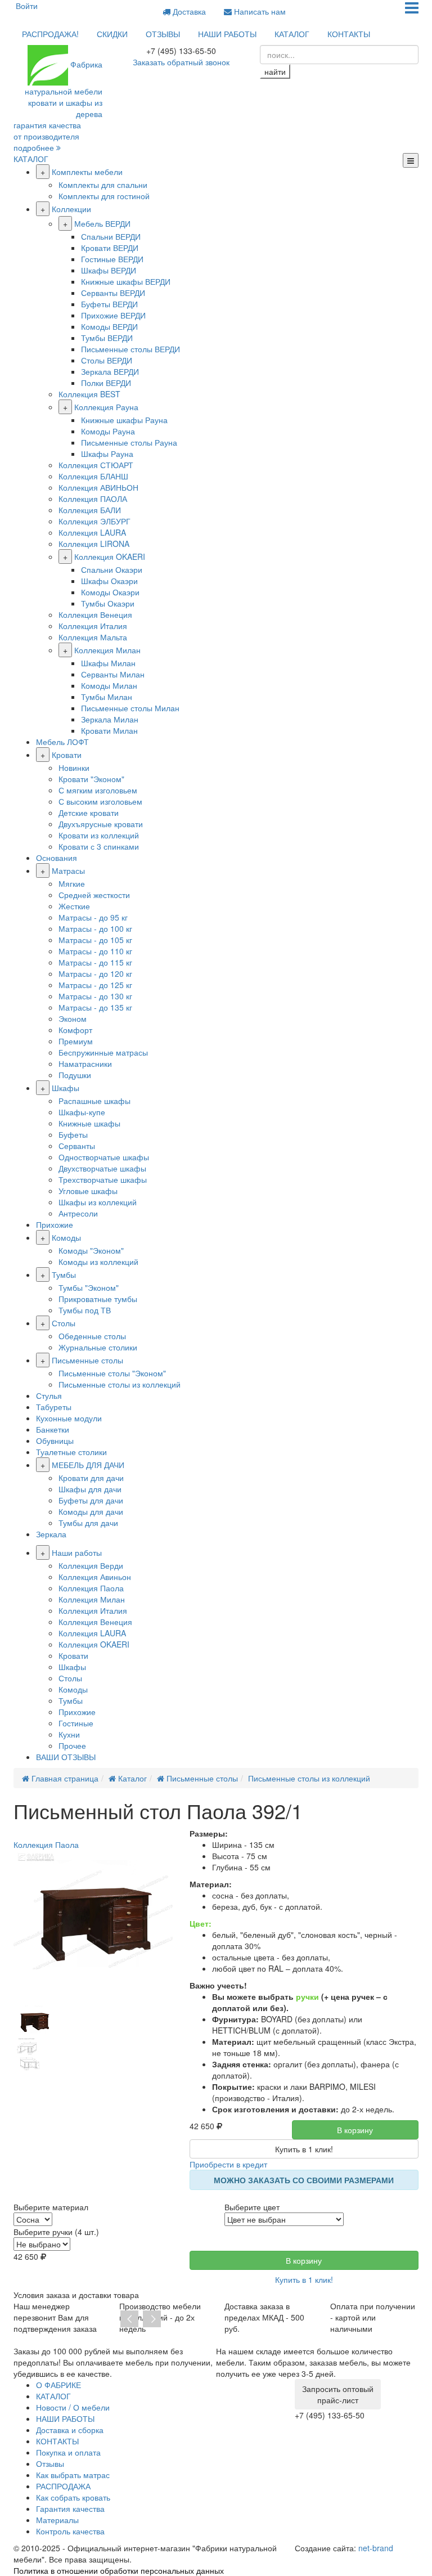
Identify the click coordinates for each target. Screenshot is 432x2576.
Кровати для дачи (91, 1478)
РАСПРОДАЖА (63, 2486)
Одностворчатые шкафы (104, 1157)
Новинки (74, 768)
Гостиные (76, 1723)
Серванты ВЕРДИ (113, 293)
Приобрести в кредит (228, 2164)
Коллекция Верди (91, 1565)
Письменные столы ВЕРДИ (130, 349)
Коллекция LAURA (92, 532)
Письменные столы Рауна (129, 442)
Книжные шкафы (89, 1123)
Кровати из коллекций (99, 835)
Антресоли (78, 1213)
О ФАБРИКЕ (58, 2385)
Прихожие (55, 1224)
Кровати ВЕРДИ (110, 248)
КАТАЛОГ (292, 34)
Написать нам (259, 11)
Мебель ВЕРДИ (102, 223)
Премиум (76, 1041)
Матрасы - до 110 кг (95, 951)
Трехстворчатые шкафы (103, 1179)
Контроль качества (70, 2531)
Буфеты (73, 1134)
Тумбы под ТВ (85, 1310)
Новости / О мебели (73, 2407)
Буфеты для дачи (91, 1500)
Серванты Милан (113, 674)
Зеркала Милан (110, 719)
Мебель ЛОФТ (62, 742)
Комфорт (75, 1030)
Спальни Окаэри (112, 569)
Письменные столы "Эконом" (112, 1373)
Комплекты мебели (87, 172)
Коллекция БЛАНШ (93, 476)
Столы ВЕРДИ (107, 360)
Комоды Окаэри (110, 592)
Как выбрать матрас (73, 2475)
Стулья (49, 1395)
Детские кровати (89, 813)
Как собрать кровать (73, 2497)
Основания (57, 858)
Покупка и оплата (68, 2452)
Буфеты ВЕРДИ (109, 304)
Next (152, 2319)
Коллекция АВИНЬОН (98, 487)
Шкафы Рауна (107, 454)
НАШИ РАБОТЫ (227, 34)
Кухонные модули (69, 1418)
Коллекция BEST (89, 394)
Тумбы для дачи (88, 1523)
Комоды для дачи (91, 1511)
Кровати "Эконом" (91, 779)
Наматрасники (85, 1063)
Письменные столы (87, 1360)
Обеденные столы (92, 1336)
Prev (129, 2319)
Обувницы (55, 1440)
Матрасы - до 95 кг (93, 917)
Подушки (75, 1075)
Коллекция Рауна (106, 407)
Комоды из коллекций (98, 1262)
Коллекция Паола (91, 1588)
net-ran (376, 2548)
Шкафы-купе (82, 1112)
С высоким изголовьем (100, 801)
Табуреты (54, 1407)
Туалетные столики (71, 1452)
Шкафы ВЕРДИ (109, 270)
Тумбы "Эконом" (89, 1287)
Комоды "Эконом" (91, 1250)
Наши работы (77, 1552)
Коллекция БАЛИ (90, 510)
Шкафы (66, 1088)
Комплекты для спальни (103, 185)
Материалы (57, 2520)
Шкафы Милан (108, 663)
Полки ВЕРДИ (106, 383)
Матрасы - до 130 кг (95, 996)
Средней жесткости (94, 895)
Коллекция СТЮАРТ (96, 465)
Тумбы (64, 1274)
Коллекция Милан (107, 650)
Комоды (66, 1237)
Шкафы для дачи (90, 1489)
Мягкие (72, 883)
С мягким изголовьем (98, 790)
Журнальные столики (98, 1347)
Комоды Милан (109, 685)
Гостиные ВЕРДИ (112, 259)
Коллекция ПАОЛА (93, 499)
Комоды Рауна (108, 431)
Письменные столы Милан (130, 708)
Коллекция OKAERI (110, 557)
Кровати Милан (109, 730)
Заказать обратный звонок (181, 62)
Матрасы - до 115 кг (95, 962)
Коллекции (71, 209)
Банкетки (53, 1429)
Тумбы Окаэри (108, 603)
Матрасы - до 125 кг (95, 985)
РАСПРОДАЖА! (50, 34)
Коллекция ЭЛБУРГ (94, 521)
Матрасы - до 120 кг (95, 973)
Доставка (188, 11)
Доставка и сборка (70, 2430)
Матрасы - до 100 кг (95, 928)
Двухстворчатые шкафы (102, 1168)
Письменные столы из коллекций (120, 1384)
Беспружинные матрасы (103, 1052)
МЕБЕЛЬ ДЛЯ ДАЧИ (88, 1465)
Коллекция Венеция (95, 614)
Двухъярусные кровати (101, 824)
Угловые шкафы (88, 1191)
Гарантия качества (70, 2508)
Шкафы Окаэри (109, 581)
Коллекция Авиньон (95, 1577)
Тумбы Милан (107, 697)
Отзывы (50, 2463)
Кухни (69, 1734)
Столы (64, 1323)
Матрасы (68, 870)
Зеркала (51, 1534)
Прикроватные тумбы (98, 1299)
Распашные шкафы (94, 1101)
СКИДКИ (112, 34)
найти (275, 71)
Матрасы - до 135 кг (95, 1007)
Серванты (77, 1146)
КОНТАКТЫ (349, 34)
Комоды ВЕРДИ (109, 326)
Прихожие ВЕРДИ (113, 315)
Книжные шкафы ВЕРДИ (126, 281)
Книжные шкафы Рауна (124, 420)
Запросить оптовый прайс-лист (338, 2394)
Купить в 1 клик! (304, 2149)
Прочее (72, 1745)
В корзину (355, 2130)
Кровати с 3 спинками (99, 846)
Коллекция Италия (93, 626)
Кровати (67, 755)
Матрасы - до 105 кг (95, 940)
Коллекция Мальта (93, 637)
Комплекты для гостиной (104, 196)
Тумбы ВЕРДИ (107, 338)
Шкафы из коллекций (98, 1202)
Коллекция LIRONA (94, 544)
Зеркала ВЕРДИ (110, 371)
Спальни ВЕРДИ (111, 236)
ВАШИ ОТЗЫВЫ (66, 1757)
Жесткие (74, 906)
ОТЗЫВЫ (163, 34)
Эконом (73, 1018)
